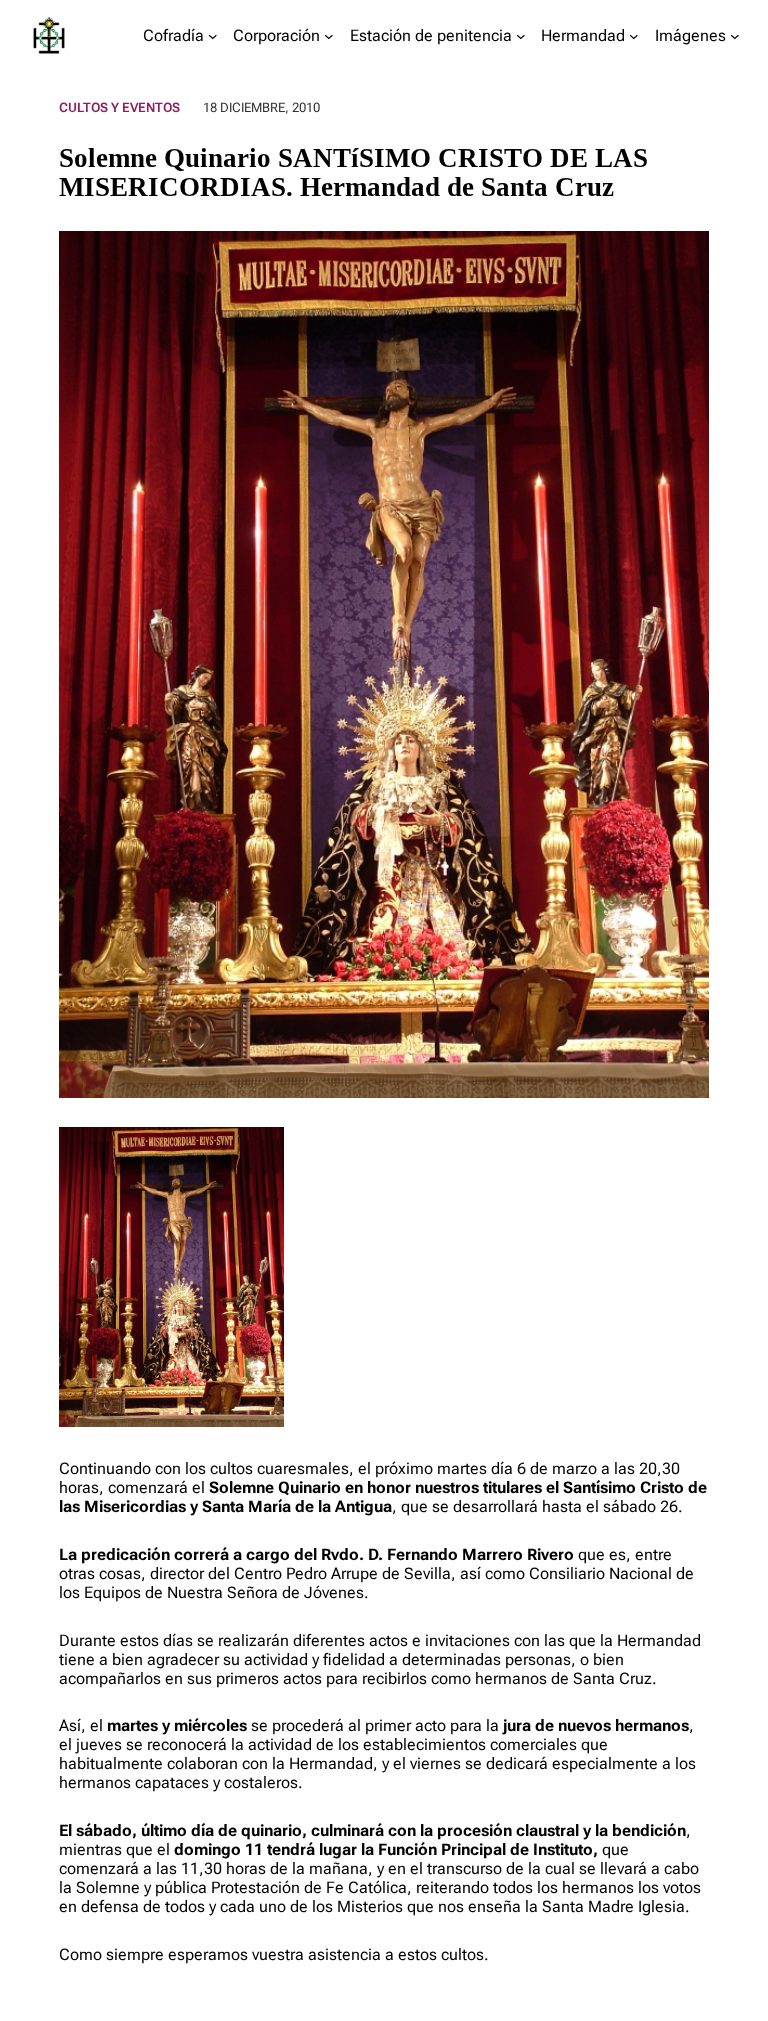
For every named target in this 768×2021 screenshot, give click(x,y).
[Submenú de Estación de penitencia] (521, 36)
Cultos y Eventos (119, 107)
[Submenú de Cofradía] (213, 36)
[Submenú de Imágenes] (735, 36)
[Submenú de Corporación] (329, 36)
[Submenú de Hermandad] (634, 36)
